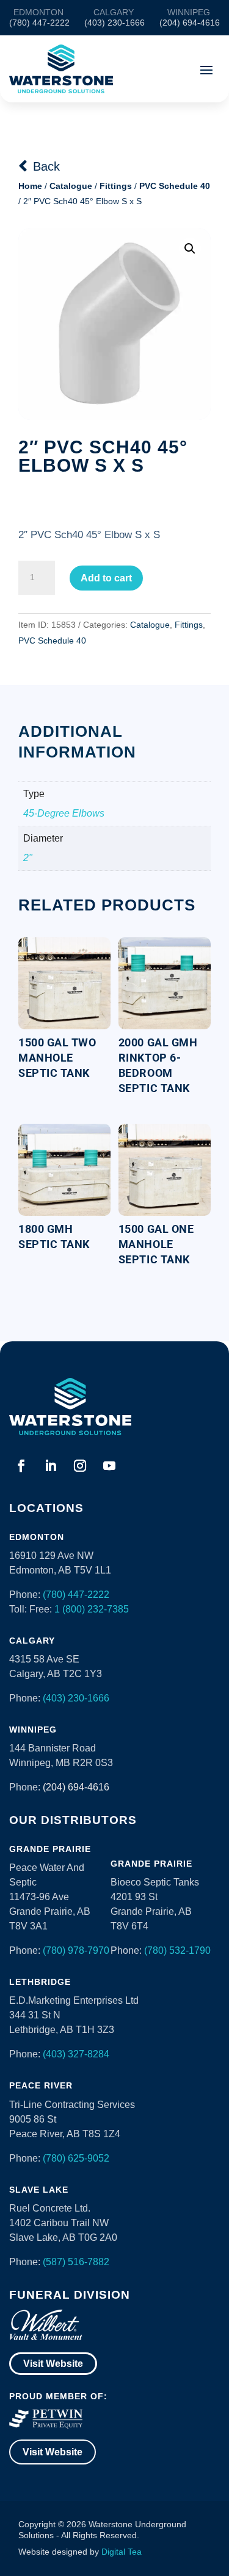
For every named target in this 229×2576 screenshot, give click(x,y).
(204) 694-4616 (76, 1787)
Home (30, 186)
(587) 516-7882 (76, 2262)
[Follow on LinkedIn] (51, 1466)
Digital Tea (122, 2552)
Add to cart (106, 578)
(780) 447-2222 (76, 1595)
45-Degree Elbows (64, 813)
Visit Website (53, 2364)
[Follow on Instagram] (80, 1466)
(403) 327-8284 (76, 2054)
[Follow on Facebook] (21, 1466)
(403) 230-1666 (76, 1698)
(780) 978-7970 (76, 1950)
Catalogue (71, 186)
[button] (190, 249)
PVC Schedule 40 (175, 186)
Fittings (116, 186)
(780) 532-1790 (177, 1950)
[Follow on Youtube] (109, 1466)
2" (28, 858)
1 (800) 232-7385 (92, 1609)
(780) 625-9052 (76, 2158)
